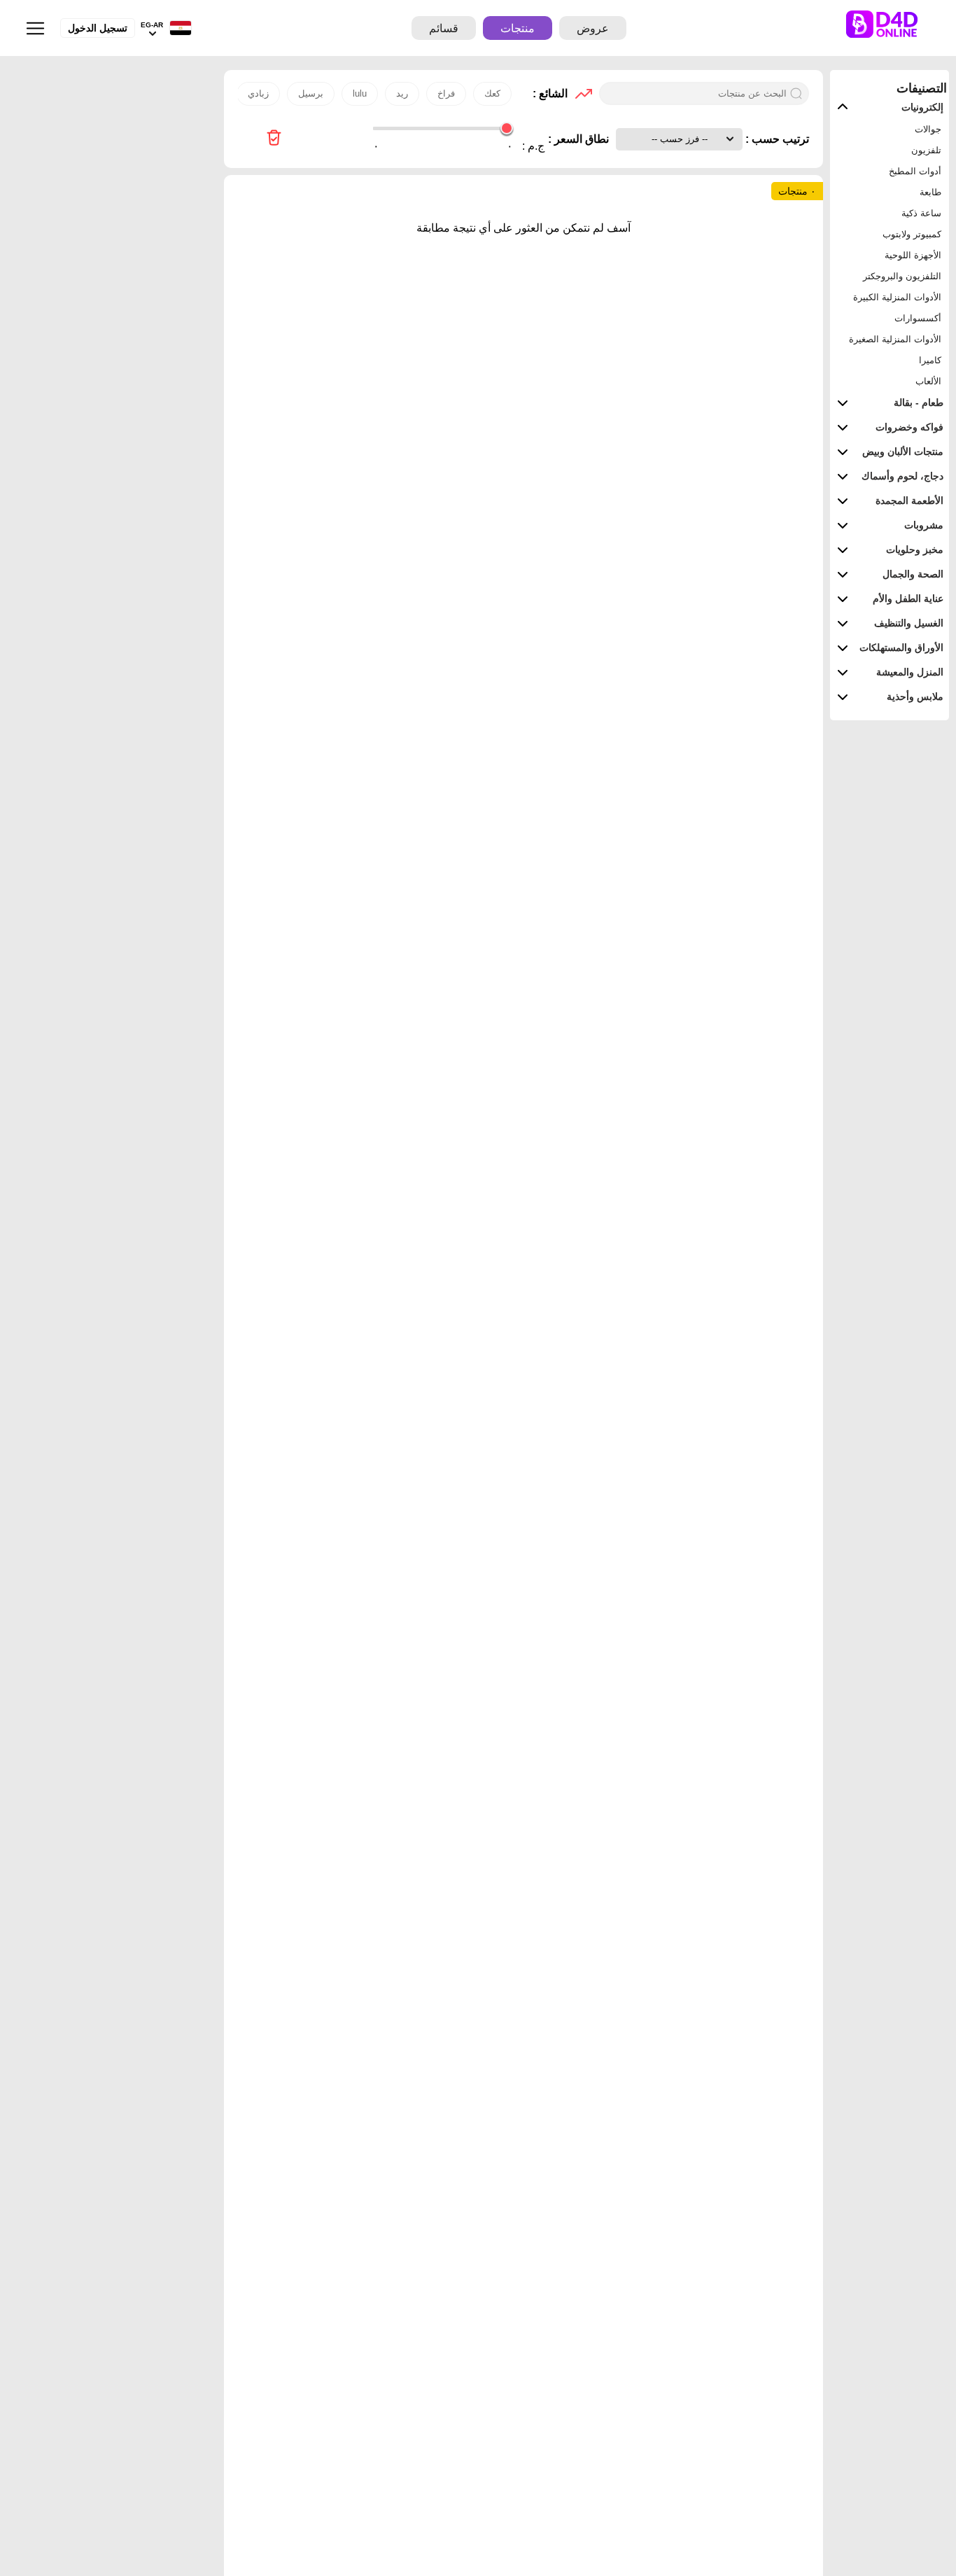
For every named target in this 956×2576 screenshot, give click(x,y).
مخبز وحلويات (915, 549)
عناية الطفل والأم (908, 598)
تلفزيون (926, 150)
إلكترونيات (922, 107)
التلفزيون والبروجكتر (902, 276)
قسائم (444, 28)
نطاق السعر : (578, 139)
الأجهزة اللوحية (913, 255)
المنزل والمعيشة (910, 672)
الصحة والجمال (913, 574)
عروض (593, 28)
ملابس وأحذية (915, 696)
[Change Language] (177, 28)
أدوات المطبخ (915, 171)
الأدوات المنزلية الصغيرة (895, 339)
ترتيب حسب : (776, 139)
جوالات (928, 129)
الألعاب (928, 381)
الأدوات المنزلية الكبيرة (897, 297)
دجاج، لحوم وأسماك (902, 476)
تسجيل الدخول (98, 28)
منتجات (518, 28)
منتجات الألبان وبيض (903, 451)
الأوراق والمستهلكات (901, 647)
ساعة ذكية (921, 213)
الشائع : (550, 93)
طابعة (930, 192)
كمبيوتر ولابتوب (912, 234)
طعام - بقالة (919, 402)
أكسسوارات (918, 318)
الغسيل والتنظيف (909, 623)
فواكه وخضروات (909, 427)
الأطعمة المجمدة (909, 500)
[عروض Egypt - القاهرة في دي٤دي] (274, 139)
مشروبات (924, 525)
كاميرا (930, 360)
